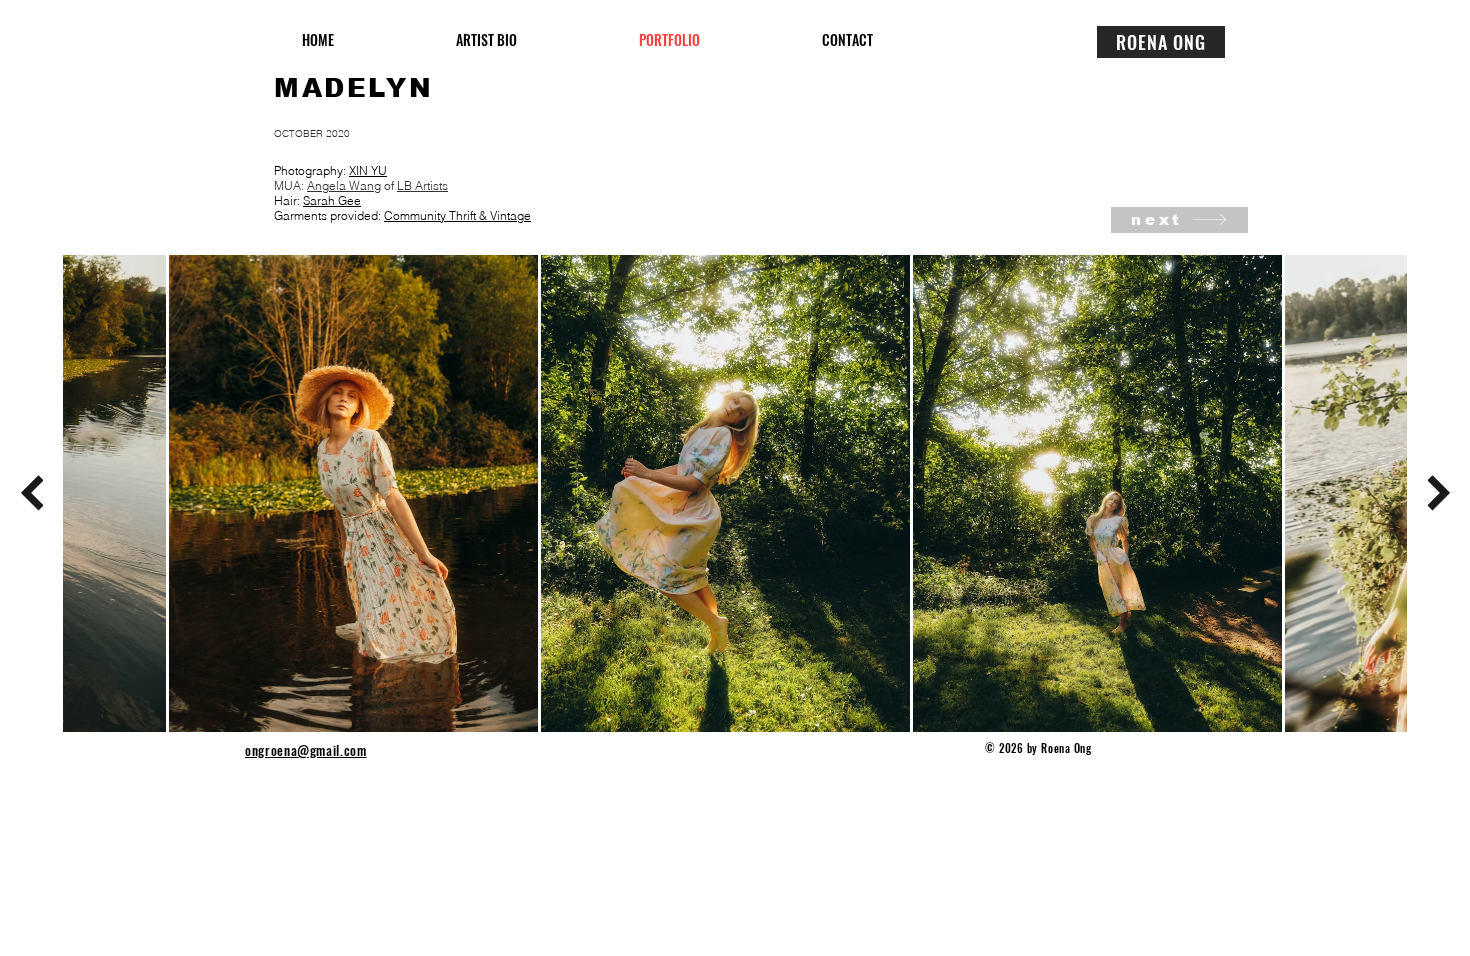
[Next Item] (1438, 493)
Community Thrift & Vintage (457, 215)
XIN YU (368, 170)
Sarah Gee (332, 200)
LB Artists (422, 185)
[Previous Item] (31, 493)
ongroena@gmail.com (306, 750)
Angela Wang (344, 185)
